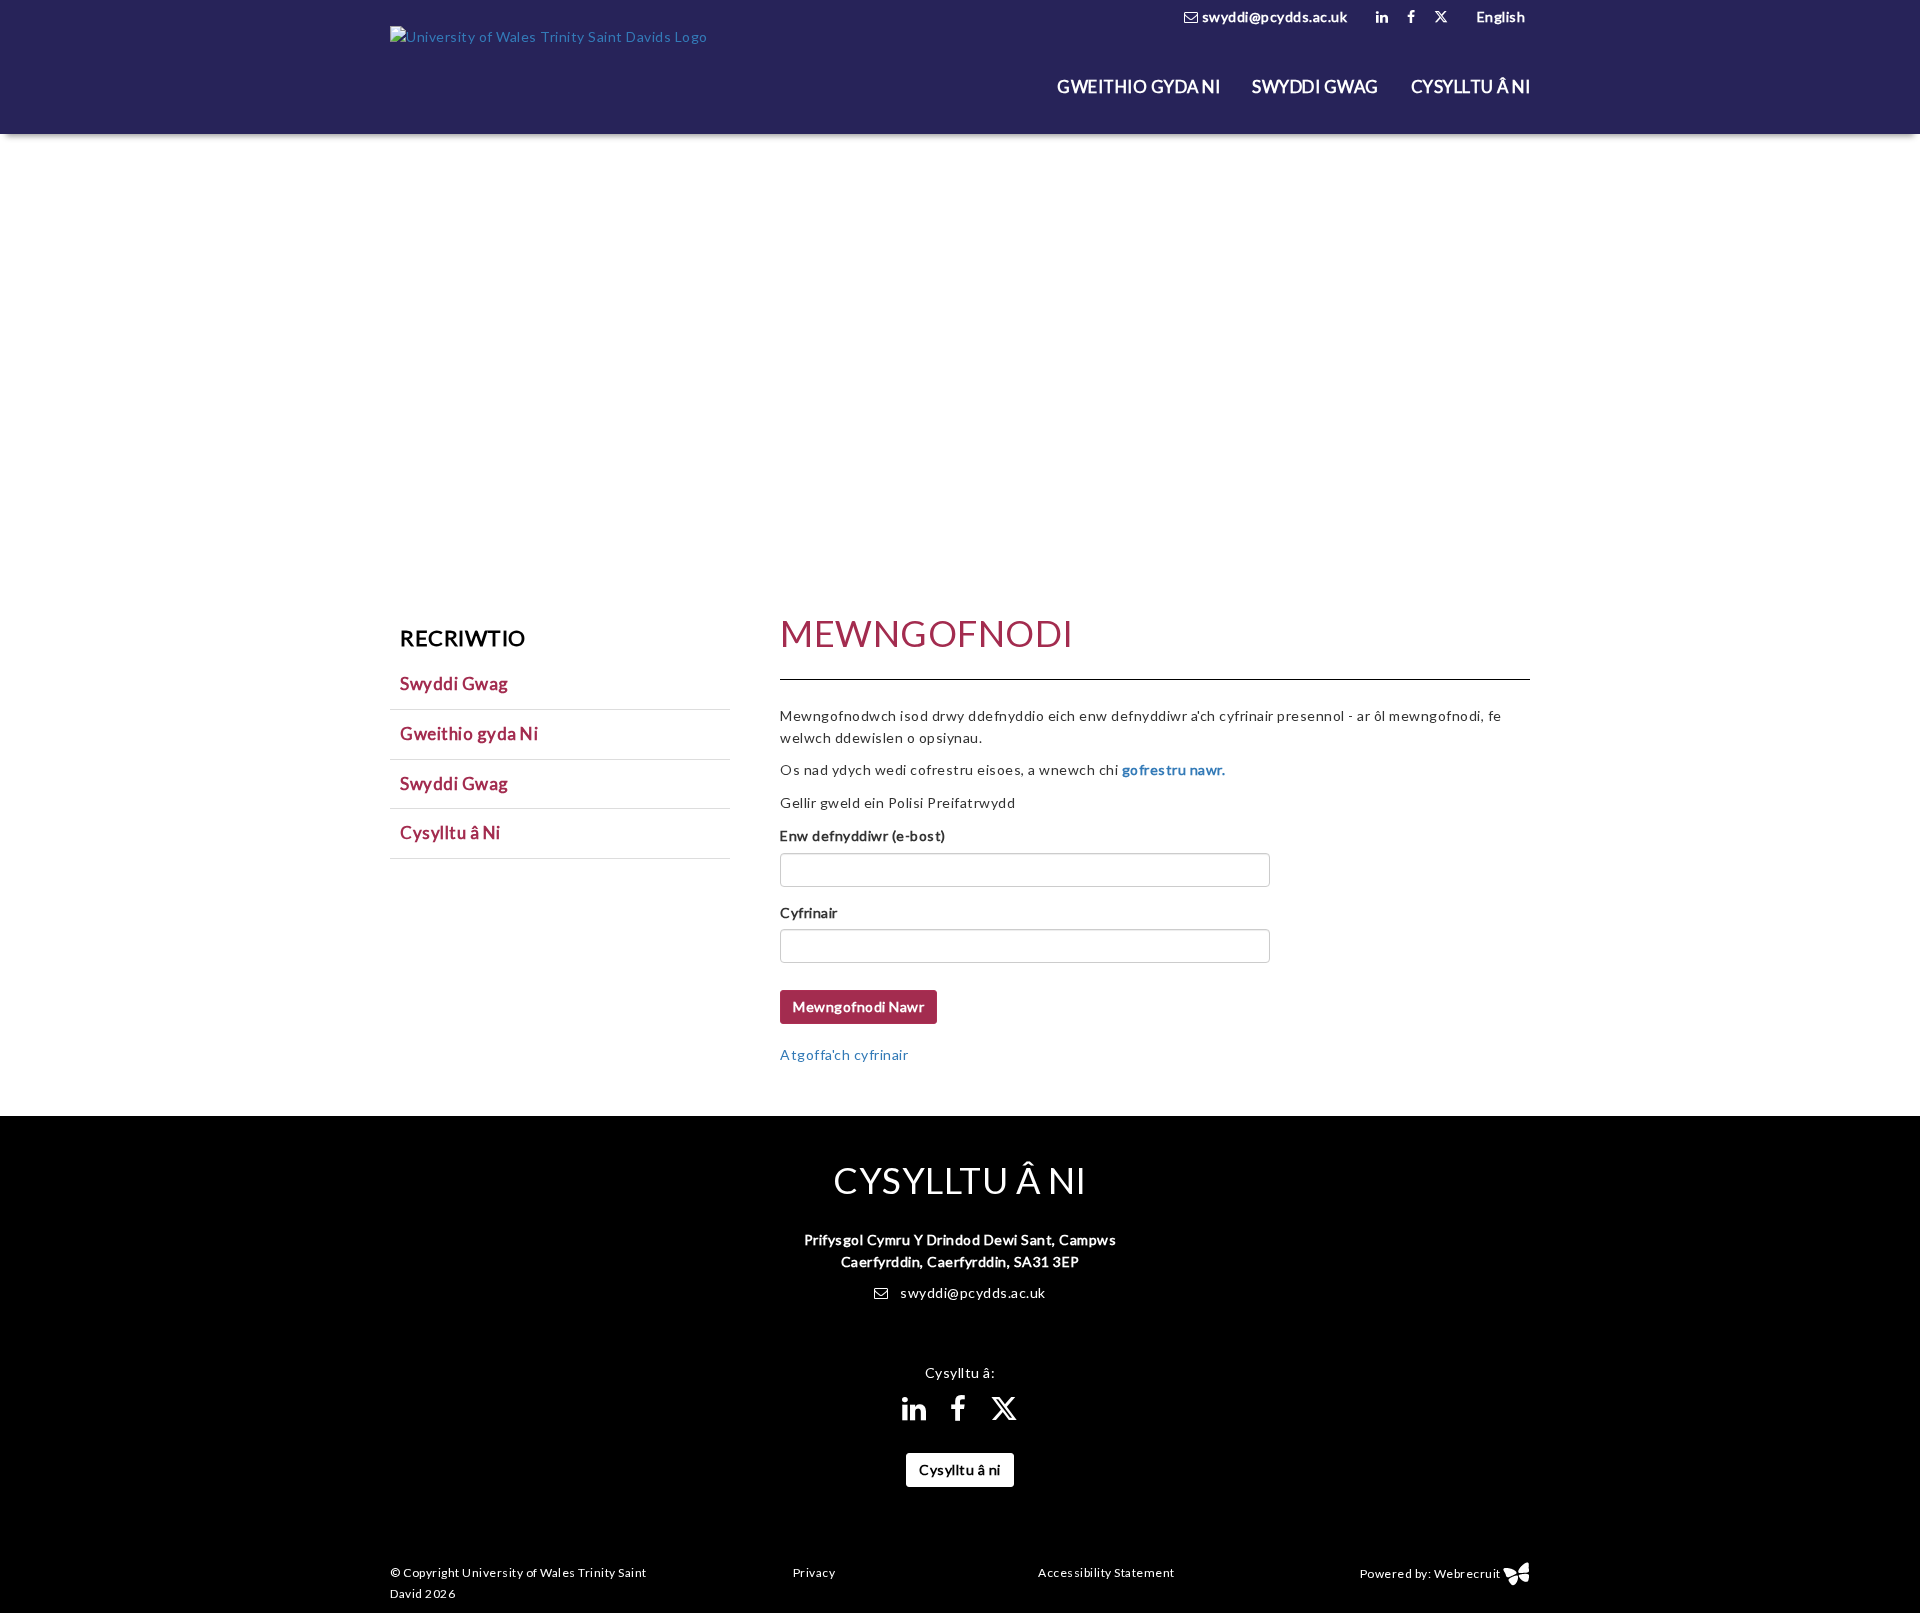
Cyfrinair (809, 912)
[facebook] (958, 1413)
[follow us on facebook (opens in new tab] (1411, 16)
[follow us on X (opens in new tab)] (1441, 16)
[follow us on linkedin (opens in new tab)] (1382, 16)
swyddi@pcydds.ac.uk (1272, 16)
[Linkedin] (914, 1413)
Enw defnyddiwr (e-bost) (863, 835)
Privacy (814, 1573)
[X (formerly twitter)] (1004, 1413)
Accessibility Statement (1106, 1573)
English (1501, 16)
